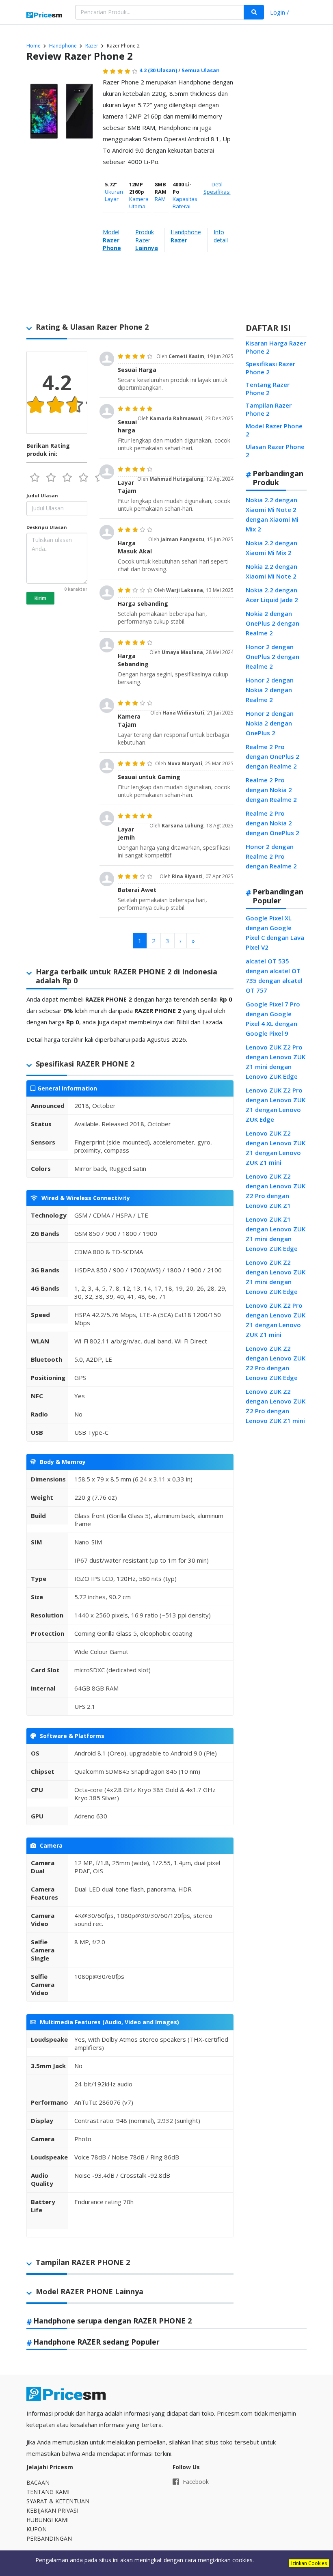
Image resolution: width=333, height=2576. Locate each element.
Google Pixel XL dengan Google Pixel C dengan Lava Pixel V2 (275, 933)
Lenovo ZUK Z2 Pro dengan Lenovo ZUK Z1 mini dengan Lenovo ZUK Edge (276, 1062)
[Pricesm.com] (45, 15)
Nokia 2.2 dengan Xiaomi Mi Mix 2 (271, 548)
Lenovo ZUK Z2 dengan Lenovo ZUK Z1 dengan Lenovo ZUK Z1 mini (276, 1148)
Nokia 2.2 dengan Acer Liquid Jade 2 (272, 595)
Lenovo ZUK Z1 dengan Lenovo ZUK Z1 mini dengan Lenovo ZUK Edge (276, 1234)
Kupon (37, 2529)
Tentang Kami (48, 2492)
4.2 (158, 70)
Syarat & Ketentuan (58, 2501)
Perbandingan (49, 2538)
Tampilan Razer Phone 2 (269, 409)
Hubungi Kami (48, 2520)
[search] (254, 12)
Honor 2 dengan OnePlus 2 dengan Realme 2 (272, 656)
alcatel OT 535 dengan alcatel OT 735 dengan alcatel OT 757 (274, 976)
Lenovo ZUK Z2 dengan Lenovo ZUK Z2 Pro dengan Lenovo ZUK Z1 (276, 1191)
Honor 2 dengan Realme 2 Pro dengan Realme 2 (271, 856)
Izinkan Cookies (309, 2563)
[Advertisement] (274, 192)
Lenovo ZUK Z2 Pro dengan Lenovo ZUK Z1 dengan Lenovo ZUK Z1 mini (276, 1320)
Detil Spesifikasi (217, 188)
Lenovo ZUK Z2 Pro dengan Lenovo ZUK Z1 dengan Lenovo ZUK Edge (276, 1105)
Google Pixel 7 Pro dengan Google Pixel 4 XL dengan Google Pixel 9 (273, 1019)
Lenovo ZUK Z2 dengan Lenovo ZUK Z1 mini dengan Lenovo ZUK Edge (276, 1277)
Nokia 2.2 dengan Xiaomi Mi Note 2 (271, 571)
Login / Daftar (280, 13)
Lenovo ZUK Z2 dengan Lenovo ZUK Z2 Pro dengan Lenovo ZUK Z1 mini (276, 1406)
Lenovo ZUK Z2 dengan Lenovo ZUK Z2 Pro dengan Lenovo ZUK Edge (276, 1363)
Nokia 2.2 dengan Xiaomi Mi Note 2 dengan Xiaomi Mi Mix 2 (272, 514)
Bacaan (38, 2482)
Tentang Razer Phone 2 (268, 389)
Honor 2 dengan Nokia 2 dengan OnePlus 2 (270, 723)
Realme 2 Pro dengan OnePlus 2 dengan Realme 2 (272, 756)
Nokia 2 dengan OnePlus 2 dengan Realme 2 (272, 623)
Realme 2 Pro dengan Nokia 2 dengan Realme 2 (271, 790)
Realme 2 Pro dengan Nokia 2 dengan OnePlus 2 (272, 823)
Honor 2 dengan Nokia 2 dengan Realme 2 (270, 690)
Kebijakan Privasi (52, 2510)
